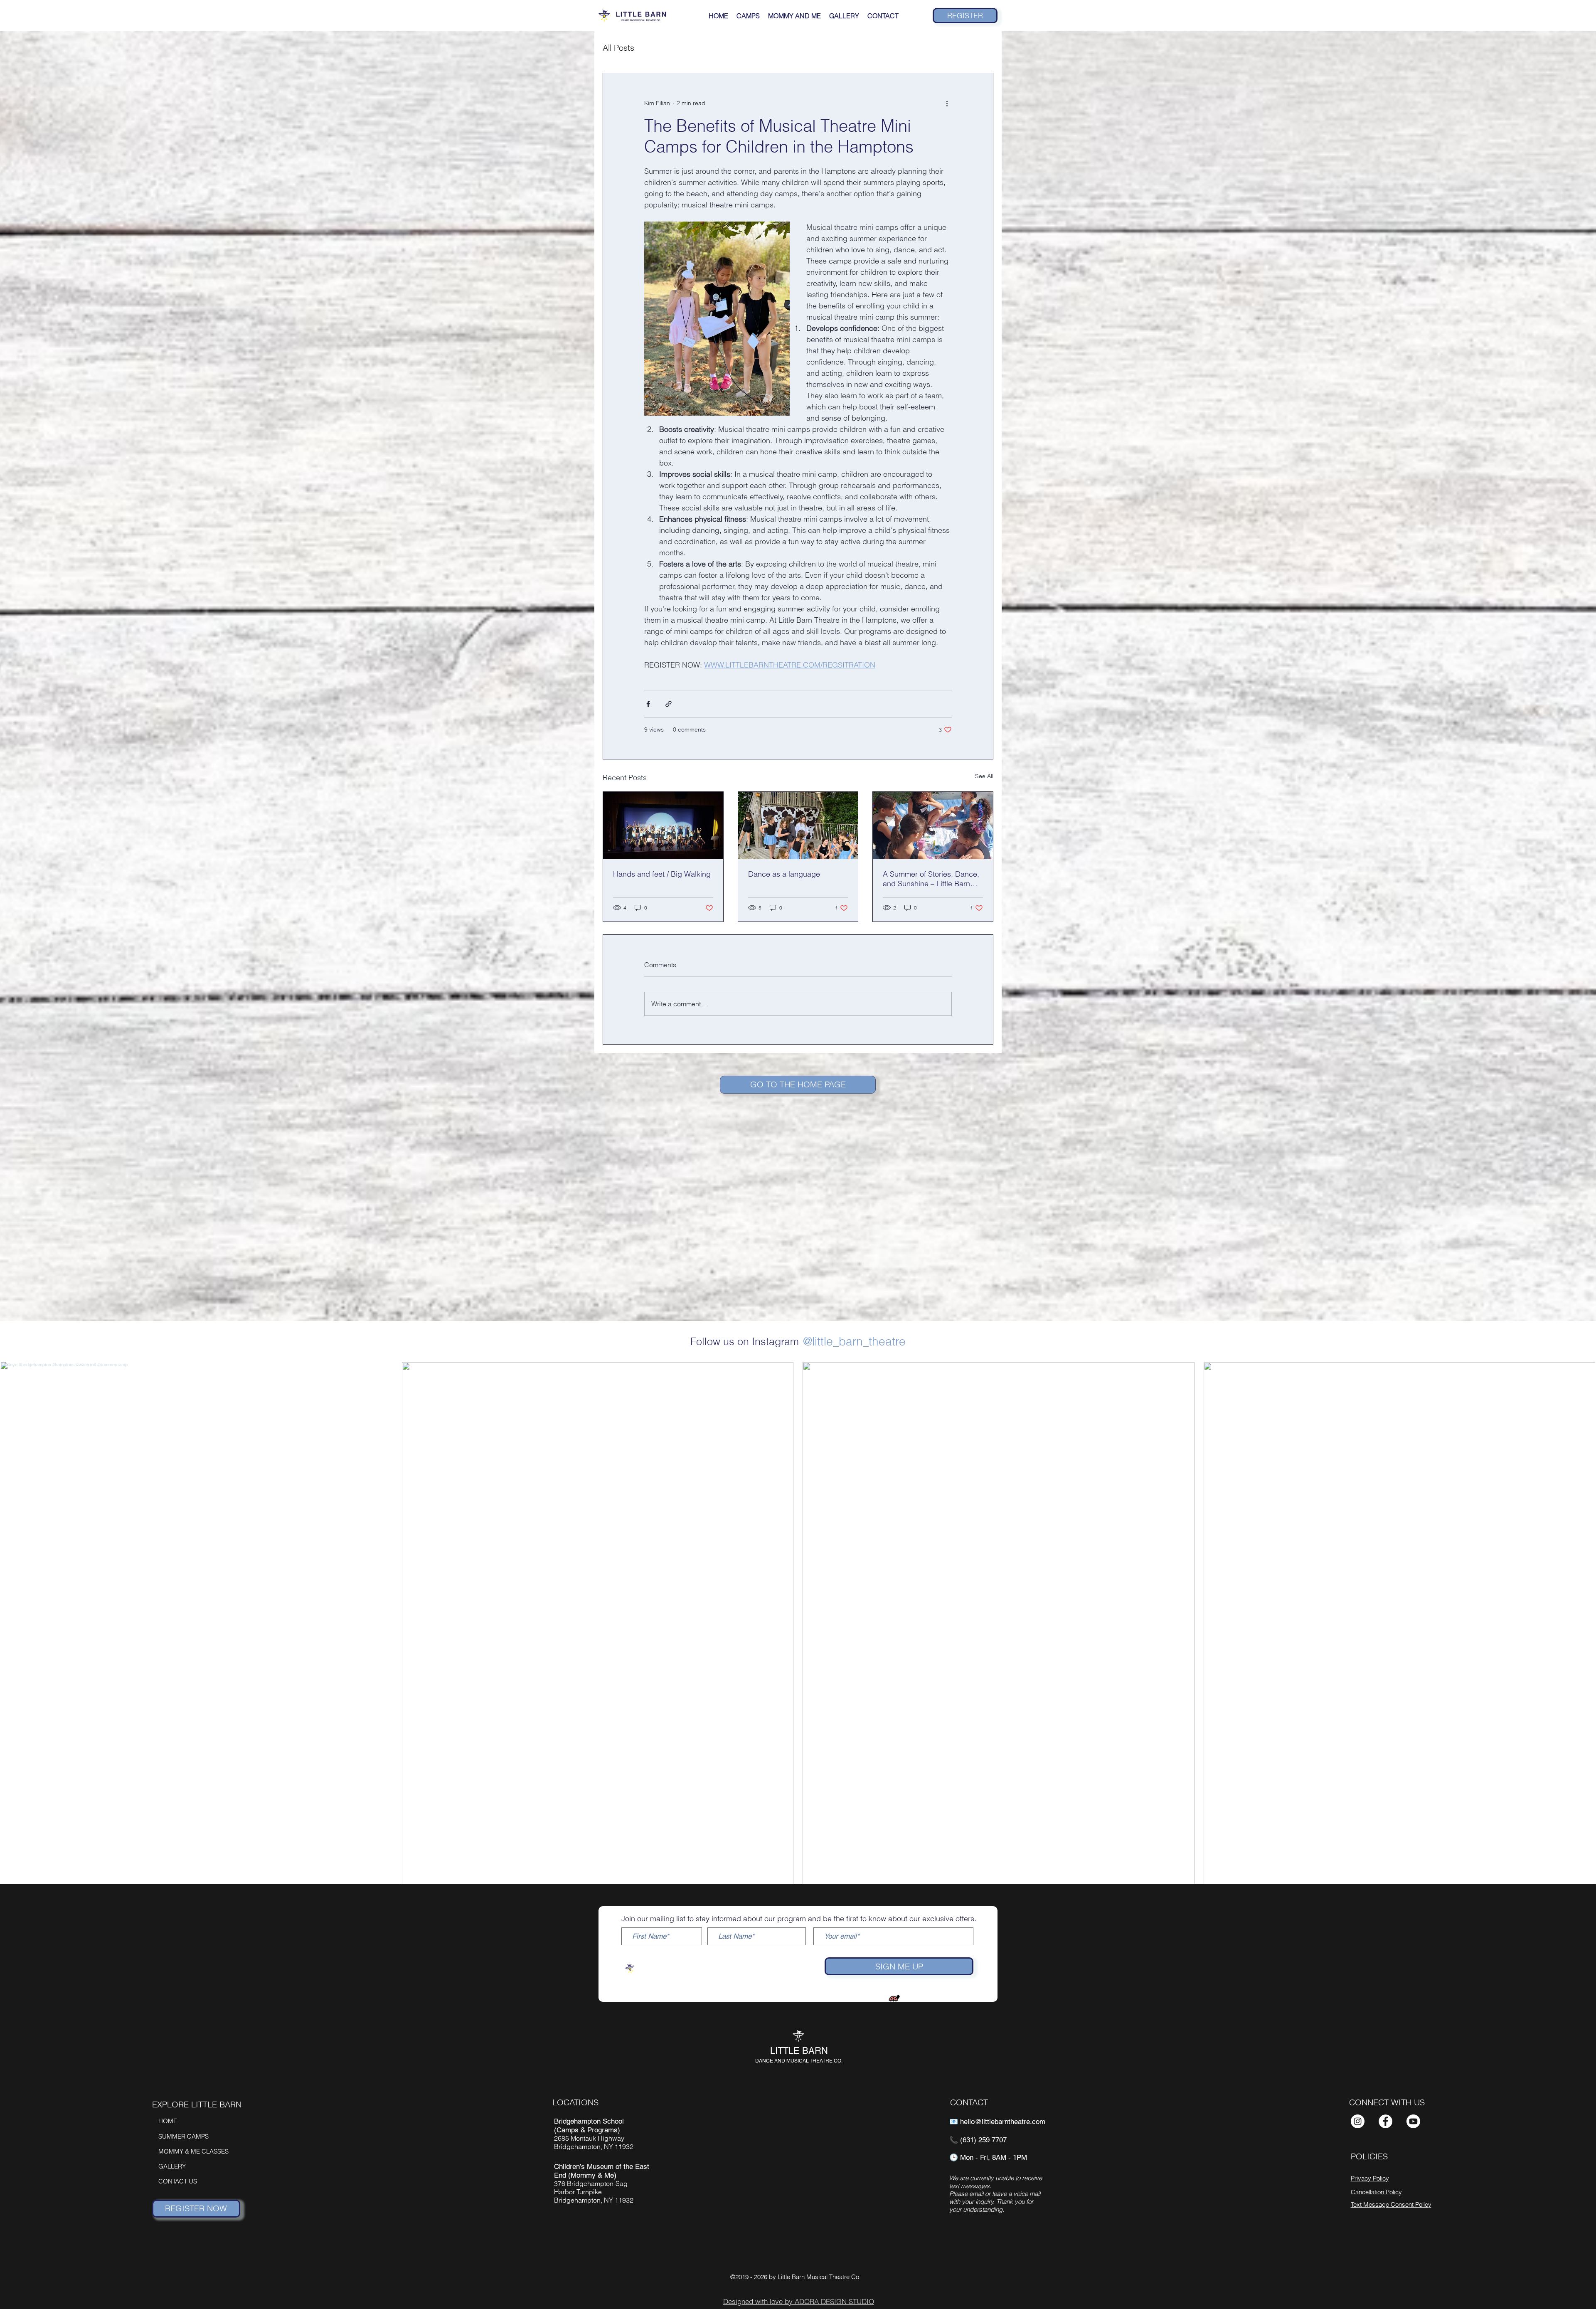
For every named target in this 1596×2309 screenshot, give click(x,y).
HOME (168, 2121)
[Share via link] (669, 704)
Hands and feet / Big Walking (662, 874)
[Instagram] (1358, 2121)
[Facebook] (1385, 2121)
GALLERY (172, 2166)
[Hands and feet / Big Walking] (663, 826)
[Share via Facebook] (648, 704)
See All (984, 776)
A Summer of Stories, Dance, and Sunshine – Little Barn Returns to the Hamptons (931, 879)
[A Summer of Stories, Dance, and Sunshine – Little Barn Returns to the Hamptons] (933, 826)
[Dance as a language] (798, 826)
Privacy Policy (1370, 2178)
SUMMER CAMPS (183, 2136)
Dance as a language (784, 874)
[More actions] (947, 103)
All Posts (618, 48)
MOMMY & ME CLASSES (193, 2151)
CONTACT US (178, 2181)
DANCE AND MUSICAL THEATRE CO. (799, 2061)
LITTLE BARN (799, 2051)
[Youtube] (1413, 2121)
